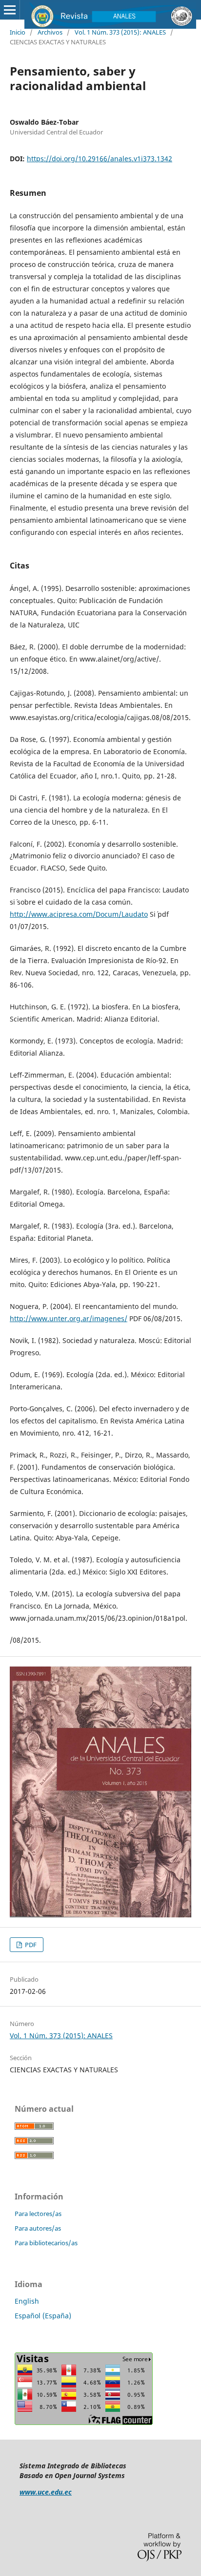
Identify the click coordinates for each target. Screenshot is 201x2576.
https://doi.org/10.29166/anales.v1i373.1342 (100, 159)
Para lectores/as (38, 2214)
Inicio (18, 32)
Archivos (50, 32)
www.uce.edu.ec (46, 2492)
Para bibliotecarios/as (46, 2243)
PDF (30, 1945)
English (27, 2301)
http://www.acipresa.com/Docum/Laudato (79, 914)
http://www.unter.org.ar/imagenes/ (69, 1318)
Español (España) (43, 2316)
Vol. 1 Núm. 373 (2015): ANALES (120, 32)
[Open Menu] (10, 10)
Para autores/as (38, 2228)
